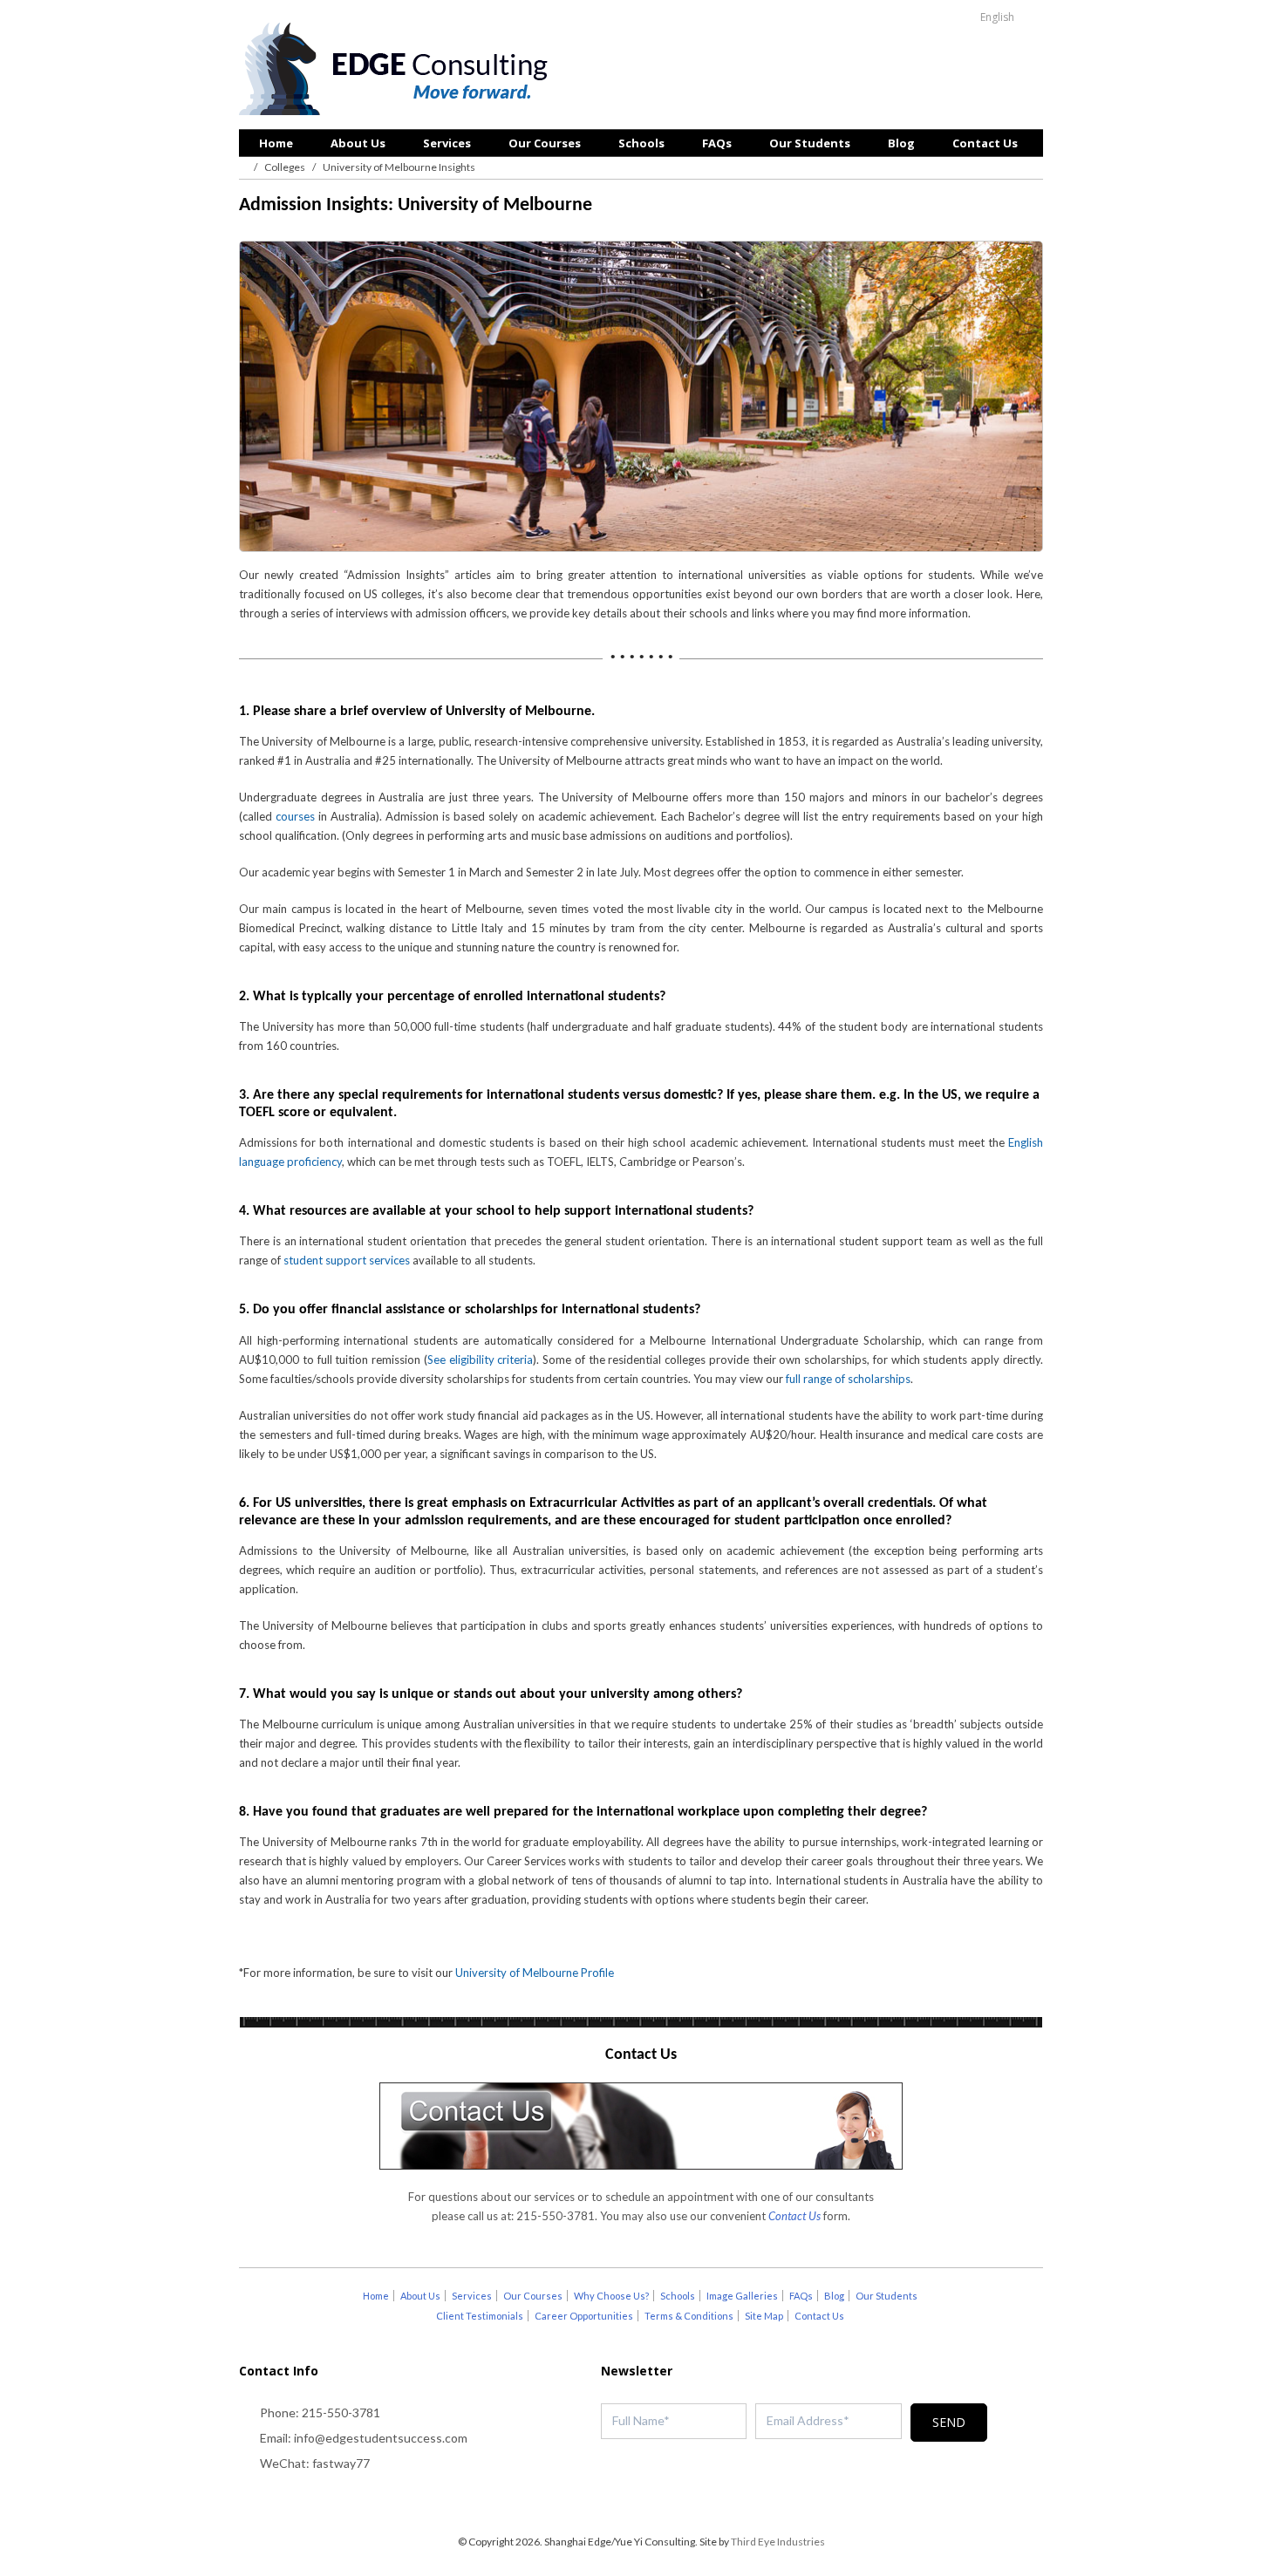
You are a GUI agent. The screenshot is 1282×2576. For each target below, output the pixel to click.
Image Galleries (742, 2296)
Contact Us (985, 143)
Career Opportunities (584, 2316)
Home (276, 143)
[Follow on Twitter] (606, 2502)
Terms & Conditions (689, 2316)
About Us (358, 143)
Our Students (810, 143)
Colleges (285, 167)
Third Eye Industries (778, 2542)
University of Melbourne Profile (535, 1973)
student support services (347, 1260)
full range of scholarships (848, 1379)
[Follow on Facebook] (641, 2502)
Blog (901, 143)
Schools (641, 143)
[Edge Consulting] (398, 71)
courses (295, 816)
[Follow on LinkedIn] (676, 2502)
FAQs (717, 143)
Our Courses (545, 143)
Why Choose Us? (611, 2296)
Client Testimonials (480, 2316)
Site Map (764, 2316)
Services (447, 143)
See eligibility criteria (481, 1360)
